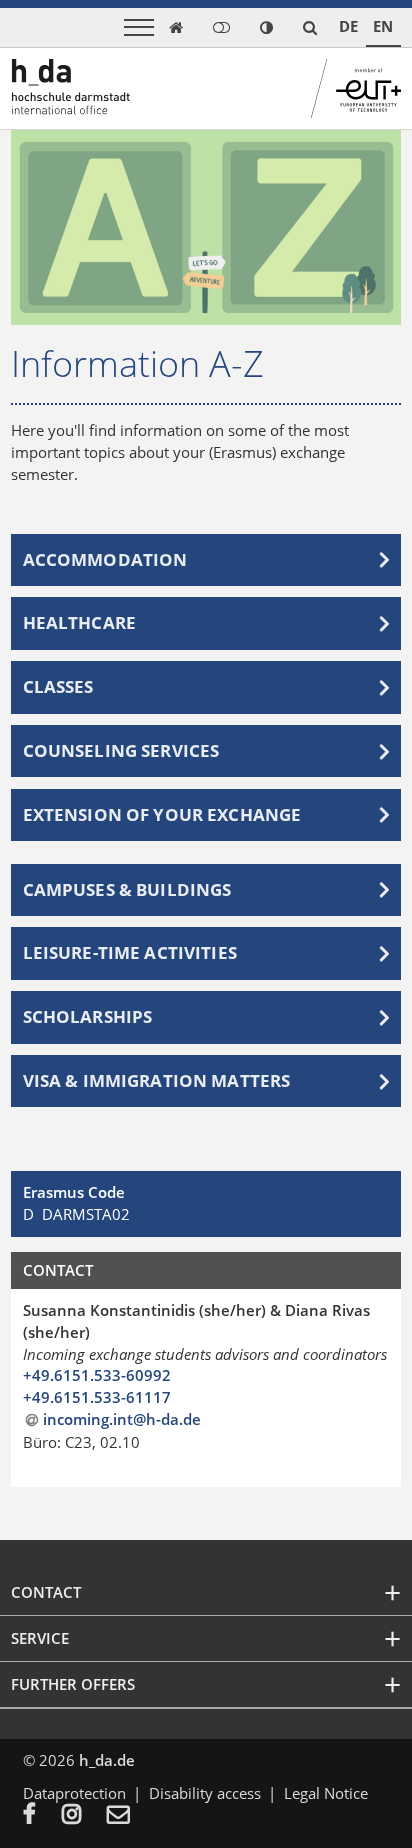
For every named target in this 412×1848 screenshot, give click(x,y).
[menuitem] (42, 1816)
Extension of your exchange (162, 815)
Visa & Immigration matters (157, 1081)
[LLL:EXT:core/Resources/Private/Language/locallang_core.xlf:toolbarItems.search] (310, 27)
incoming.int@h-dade (122, 1419)
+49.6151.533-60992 (97, 1375)
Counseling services (121, 751)
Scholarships (88, 1017)
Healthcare (80, 623)
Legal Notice (326, 1793)
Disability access (205, 1793)
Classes (58, 687)
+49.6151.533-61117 (97, 1397)
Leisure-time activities (130, 953)
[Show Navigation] (139, 27)
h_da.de (107, 1760)
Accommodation (105, 560)
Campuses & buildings (127, 890)
